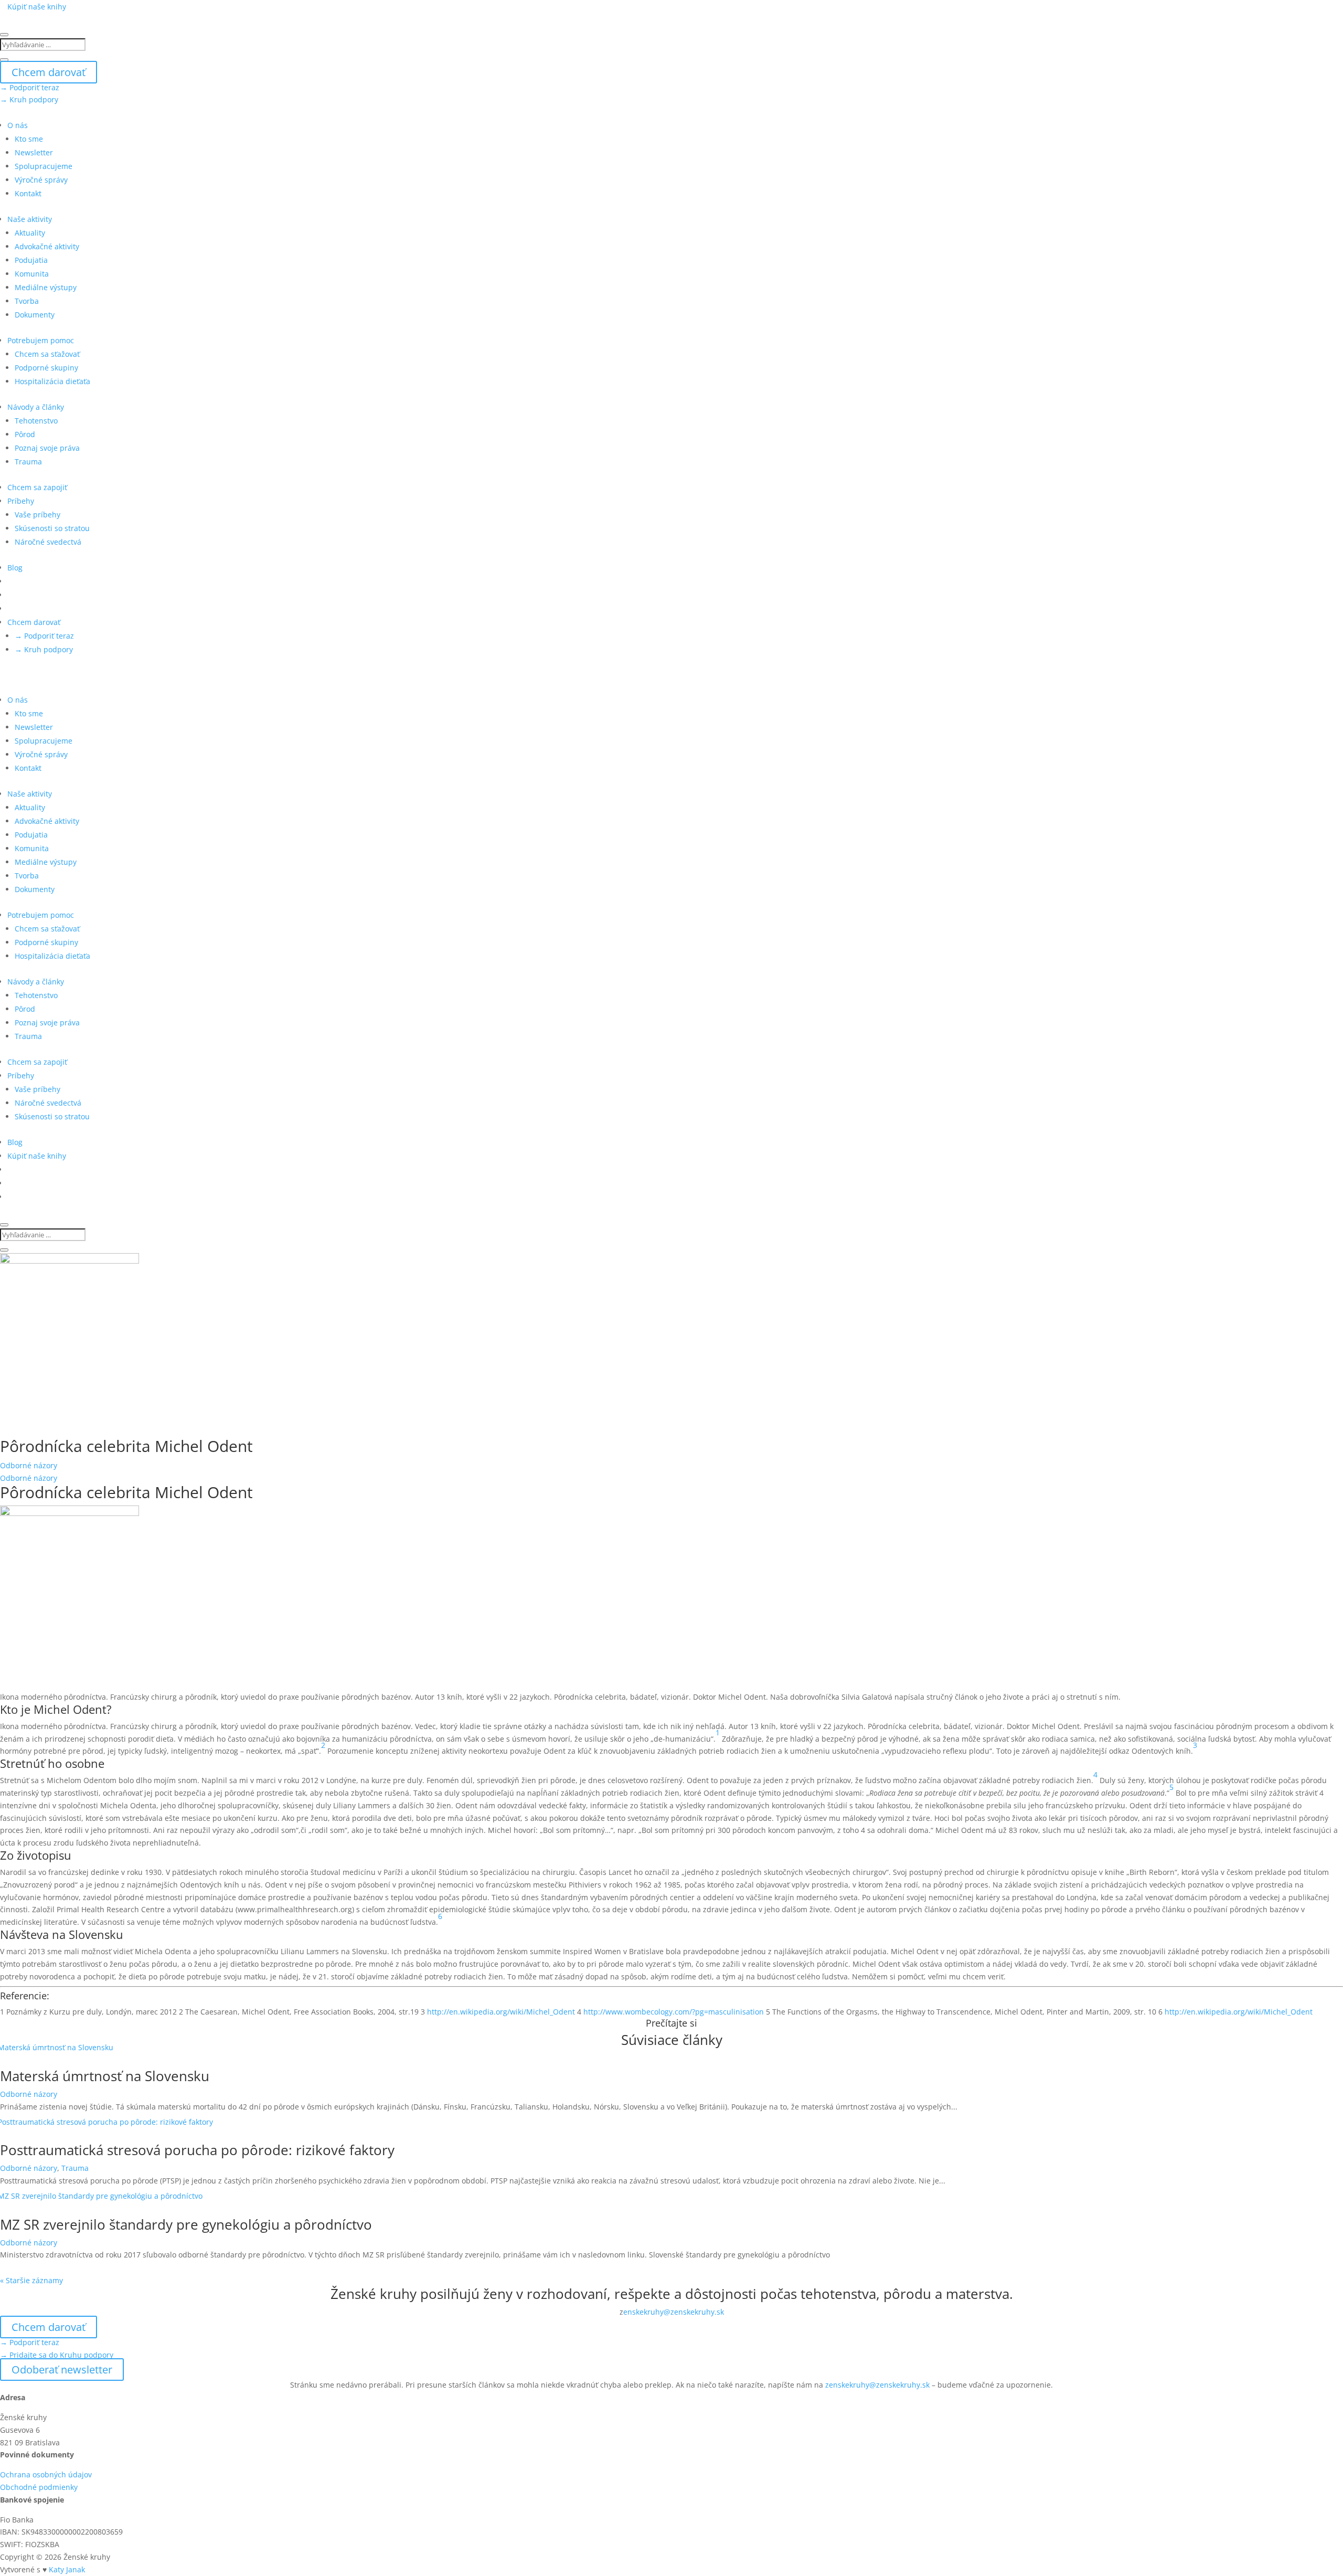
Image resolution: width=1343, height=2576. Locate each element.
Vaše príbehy (38, 515)
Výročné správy (41, 180)
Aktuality (30, 233)
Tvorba (27, 301)
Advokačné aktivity (47, 246)
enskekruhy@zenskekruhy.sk (674, 2312)
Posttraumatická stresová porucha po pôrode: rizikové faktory (197, 2150)
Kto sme (29, 139)
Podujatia (31, 260)
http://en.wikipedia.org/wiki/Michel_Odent (500, 2012)
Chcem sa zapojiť (37, 487)
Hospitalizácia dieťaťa (52, 381)
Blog (15, 568)
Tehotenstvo (36, 421)
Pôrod (25, 434)
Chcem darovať (49, 72)
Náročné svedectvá (48, 542)
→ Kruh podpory (29, 99)
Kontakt (28, 193)
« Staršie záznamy (31, 2280)
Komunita (32, 274)
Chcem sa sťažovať (47, 354)
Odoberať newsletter (62, 2370)
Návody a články (36, 407)
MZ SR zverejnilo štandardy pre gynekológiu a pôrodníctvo (186, 2224)
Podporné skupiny (46, 368)
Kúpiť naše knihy (37, 7)
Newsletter (34, 152)
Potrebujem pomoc (41, 340)
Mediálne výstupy (46, 287)
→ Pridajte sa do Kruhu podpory (57, 2355)
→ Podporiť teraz (30, 87)
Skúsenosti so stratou (52, 528)
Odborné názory (29, 1465)
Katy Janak (67, 2569)
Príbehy (21, 501)
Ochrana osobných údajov (46, 2474)
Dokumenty (35, 315)
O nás (18, 125)
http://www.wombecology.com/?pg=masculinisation (674, 2012)
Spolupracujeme (44, 166)
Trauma (28, 462)
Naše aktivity (30, 219)
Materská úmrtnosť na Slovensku (105, 2076)
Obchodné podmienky (39, 2487)
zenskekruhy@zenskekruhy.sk (877, 2385)
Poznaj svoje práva (47, 448)
